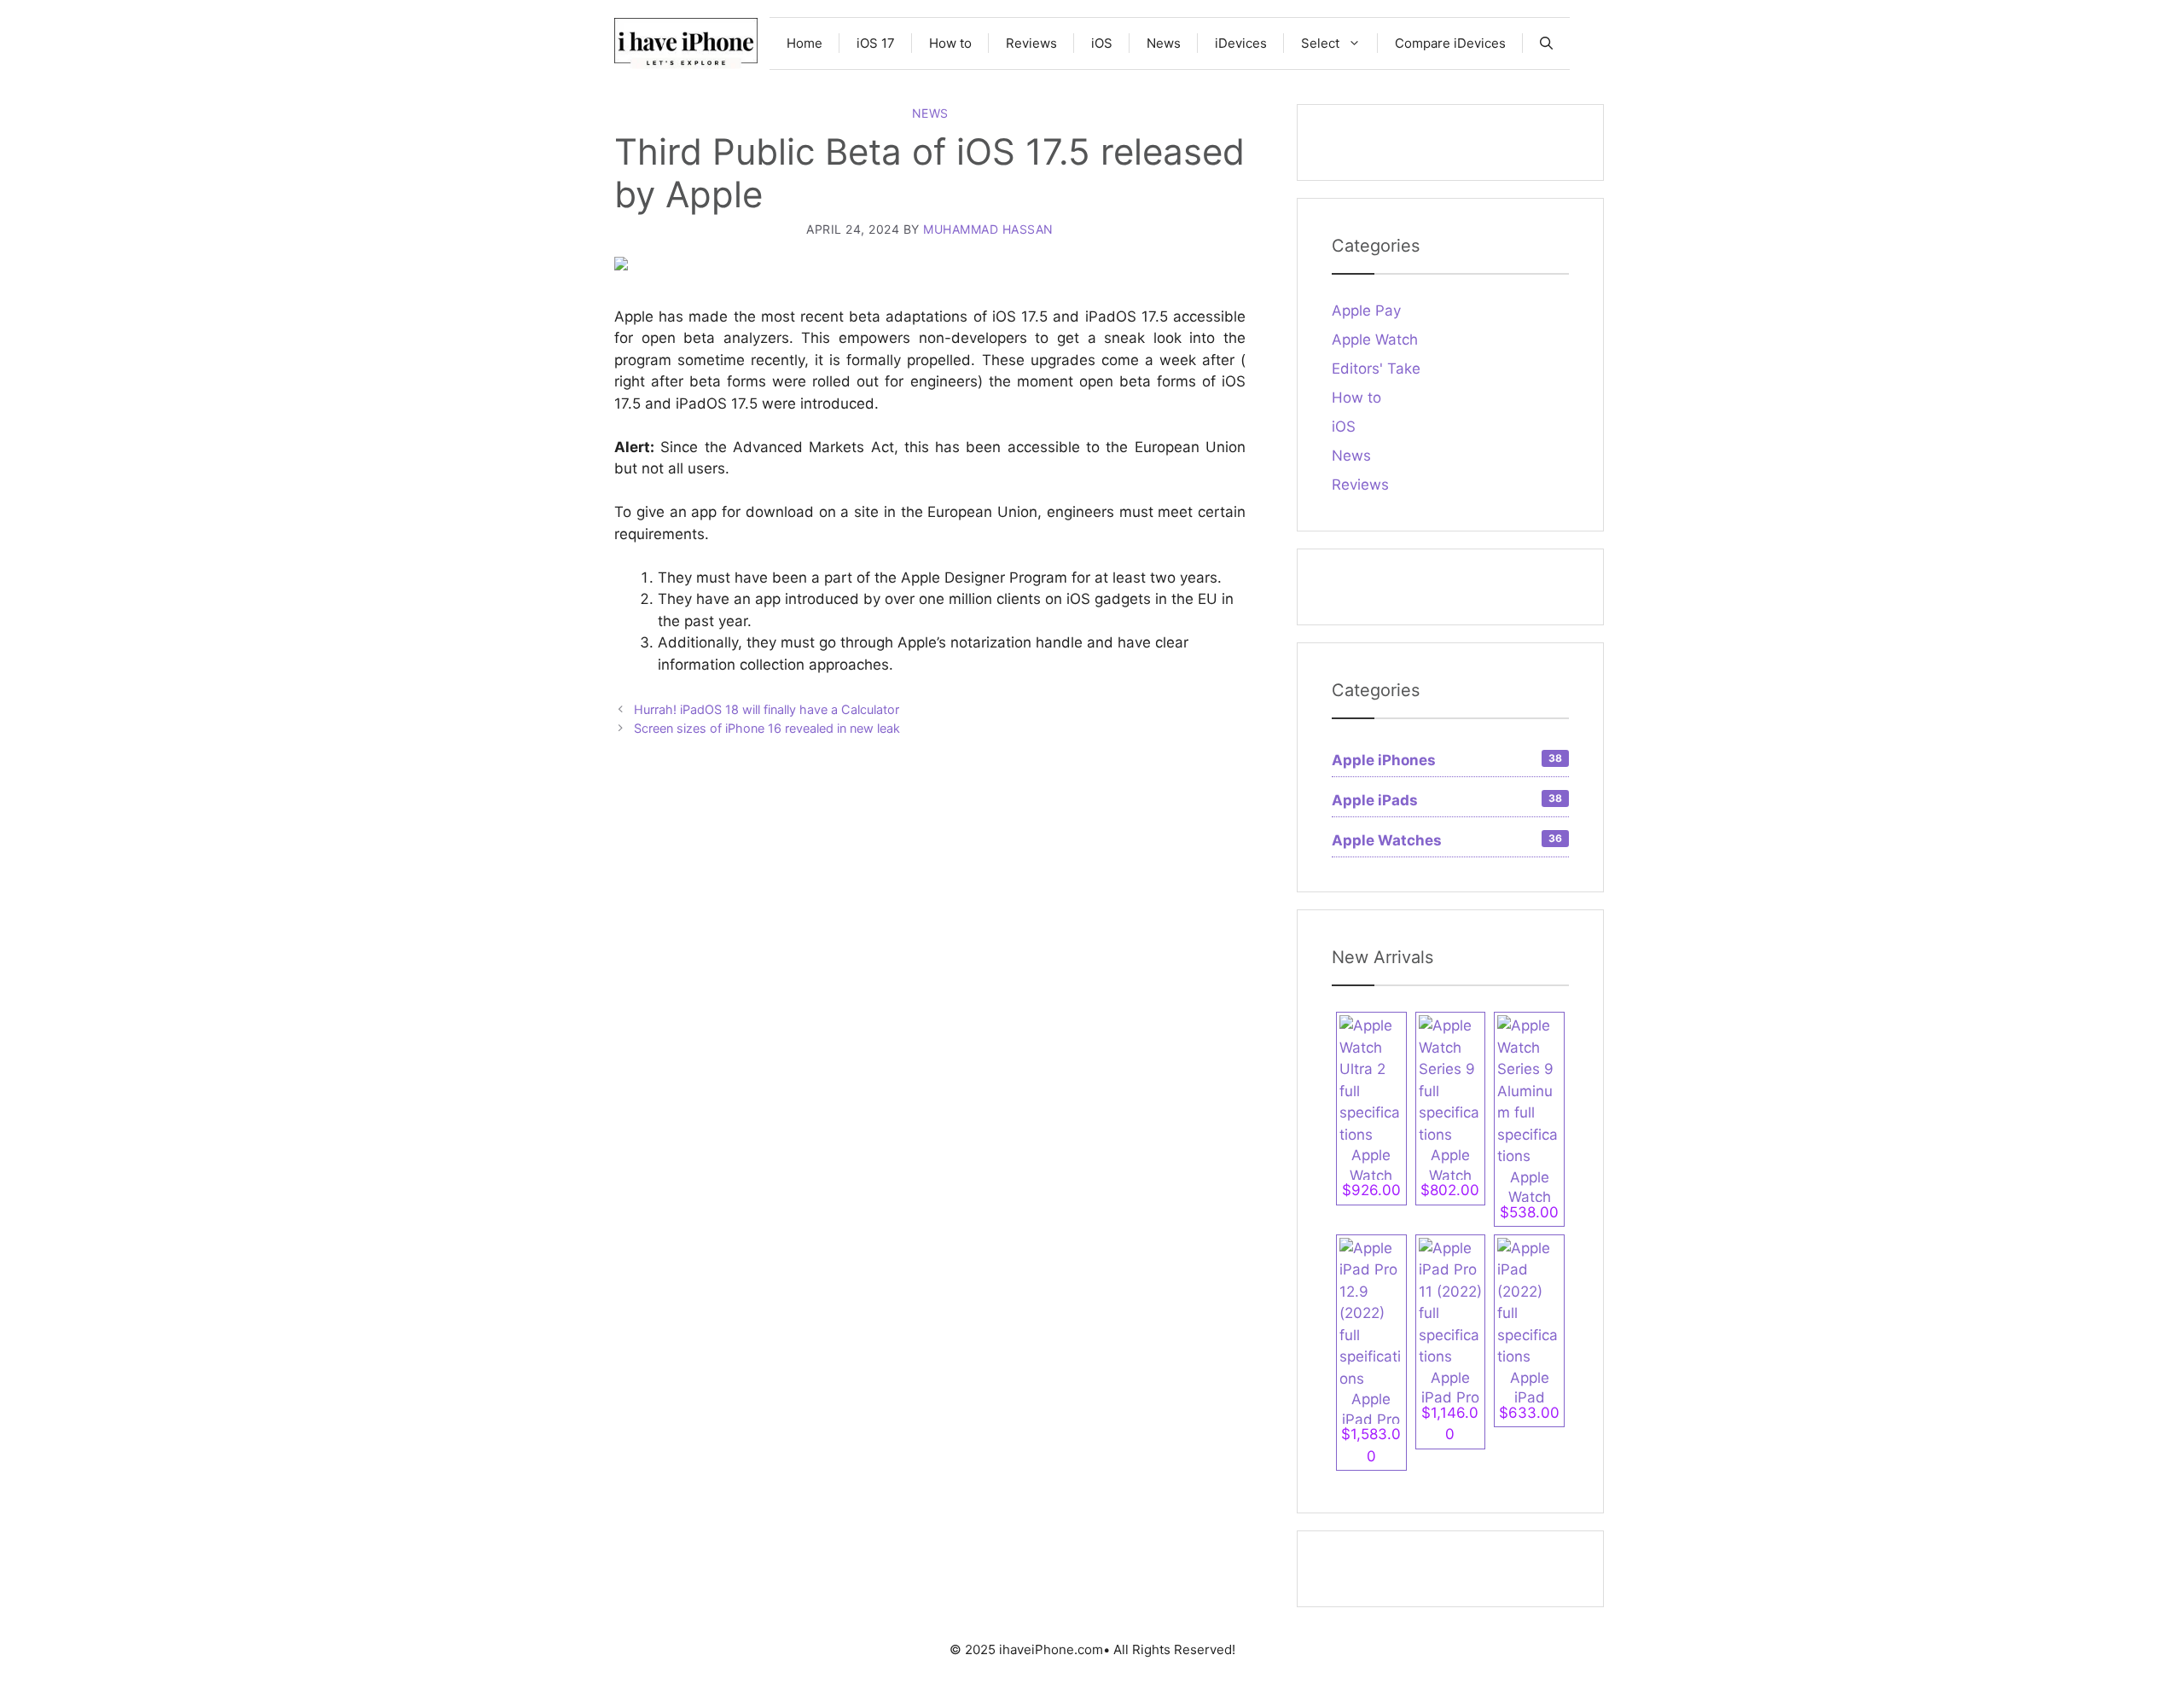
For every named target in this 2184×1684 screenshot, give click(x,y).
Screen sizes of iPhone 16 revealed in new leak (767, 728)
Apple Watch (1375, 340)
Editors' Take (1376, 369)
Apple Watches (1447, 840)
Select (1320, 43)
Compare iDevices (1450, 43)
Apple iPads (1447, 800)
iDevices (1241, 43)
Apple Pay (1366, 311)
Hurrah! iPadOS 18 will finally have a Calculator (767, 709)
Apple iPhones (1447, 760)
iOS (1102, 43)
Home (804, 43)
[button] (1546, 44)
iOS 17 (876, 43)
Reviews (1031, 43)
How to (950, 43)
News (1164, 43)
